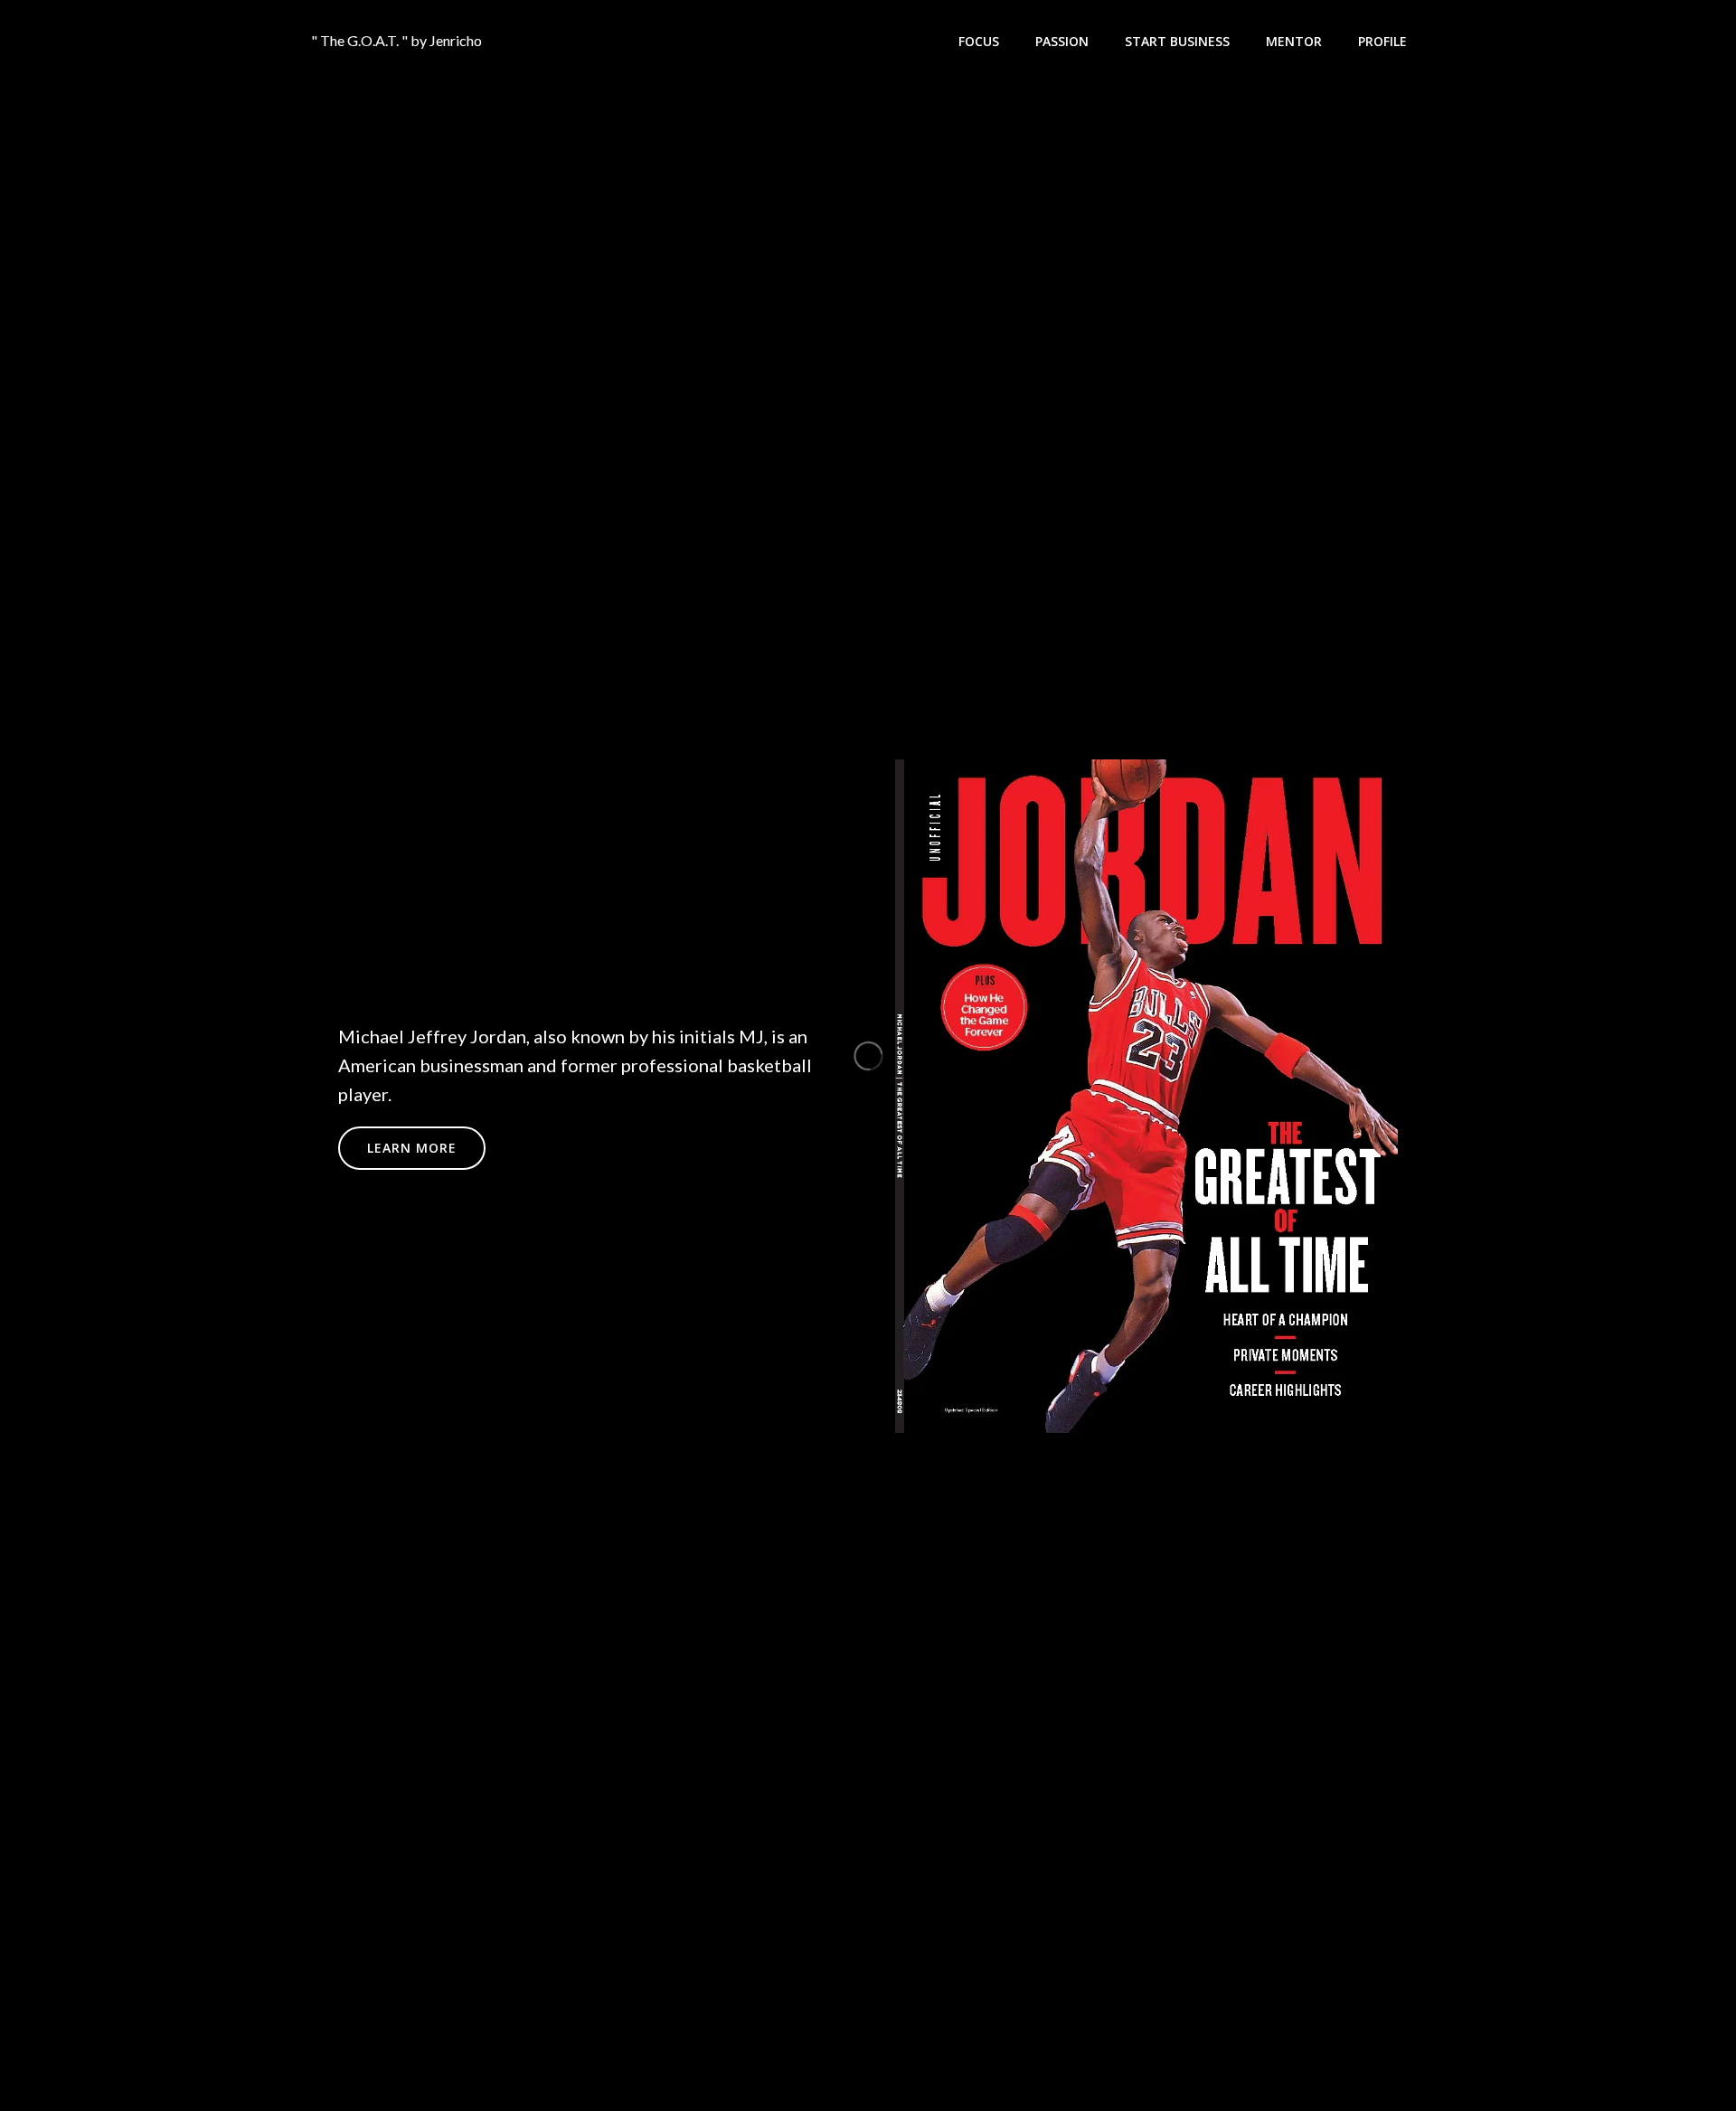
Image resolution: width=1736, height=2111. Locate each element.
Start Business (1177, 41)
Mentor (1294, 41)
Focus (979, 41)
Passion (1062, 41)
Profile (1382, 41)
